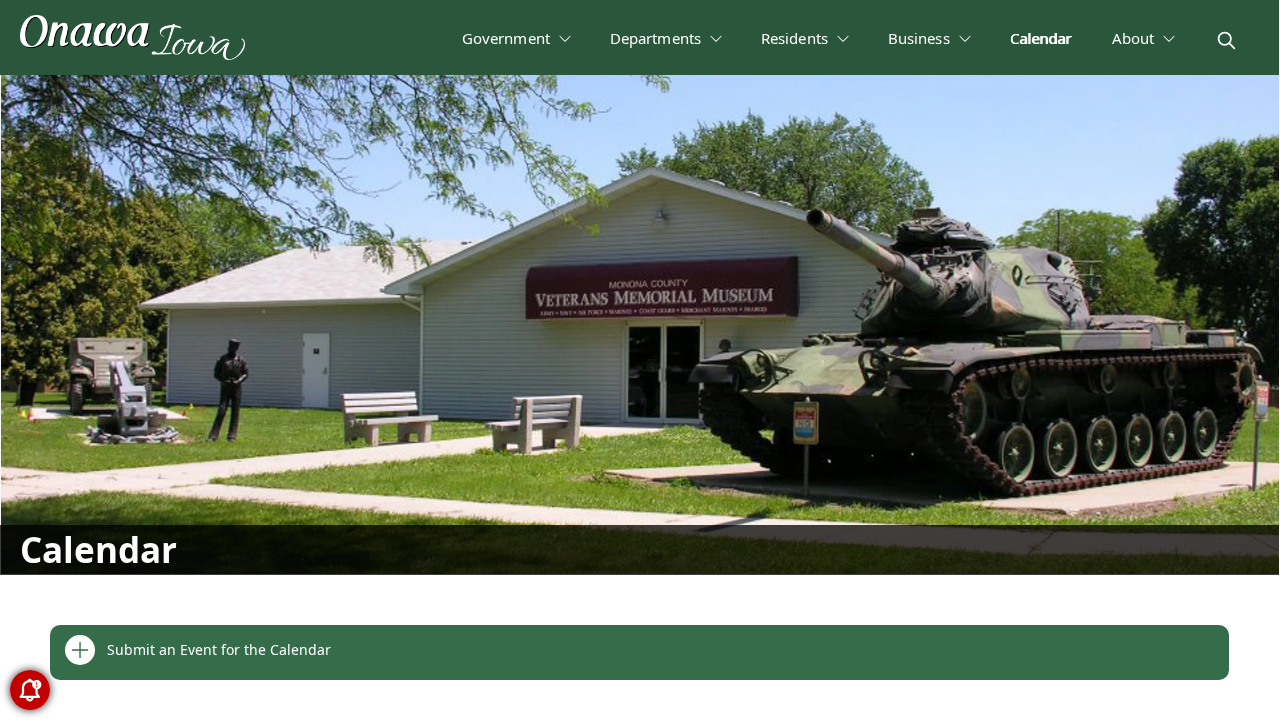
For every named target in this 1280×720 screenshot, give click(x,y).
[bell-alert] (30, 690)
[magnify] (1226, 40)
